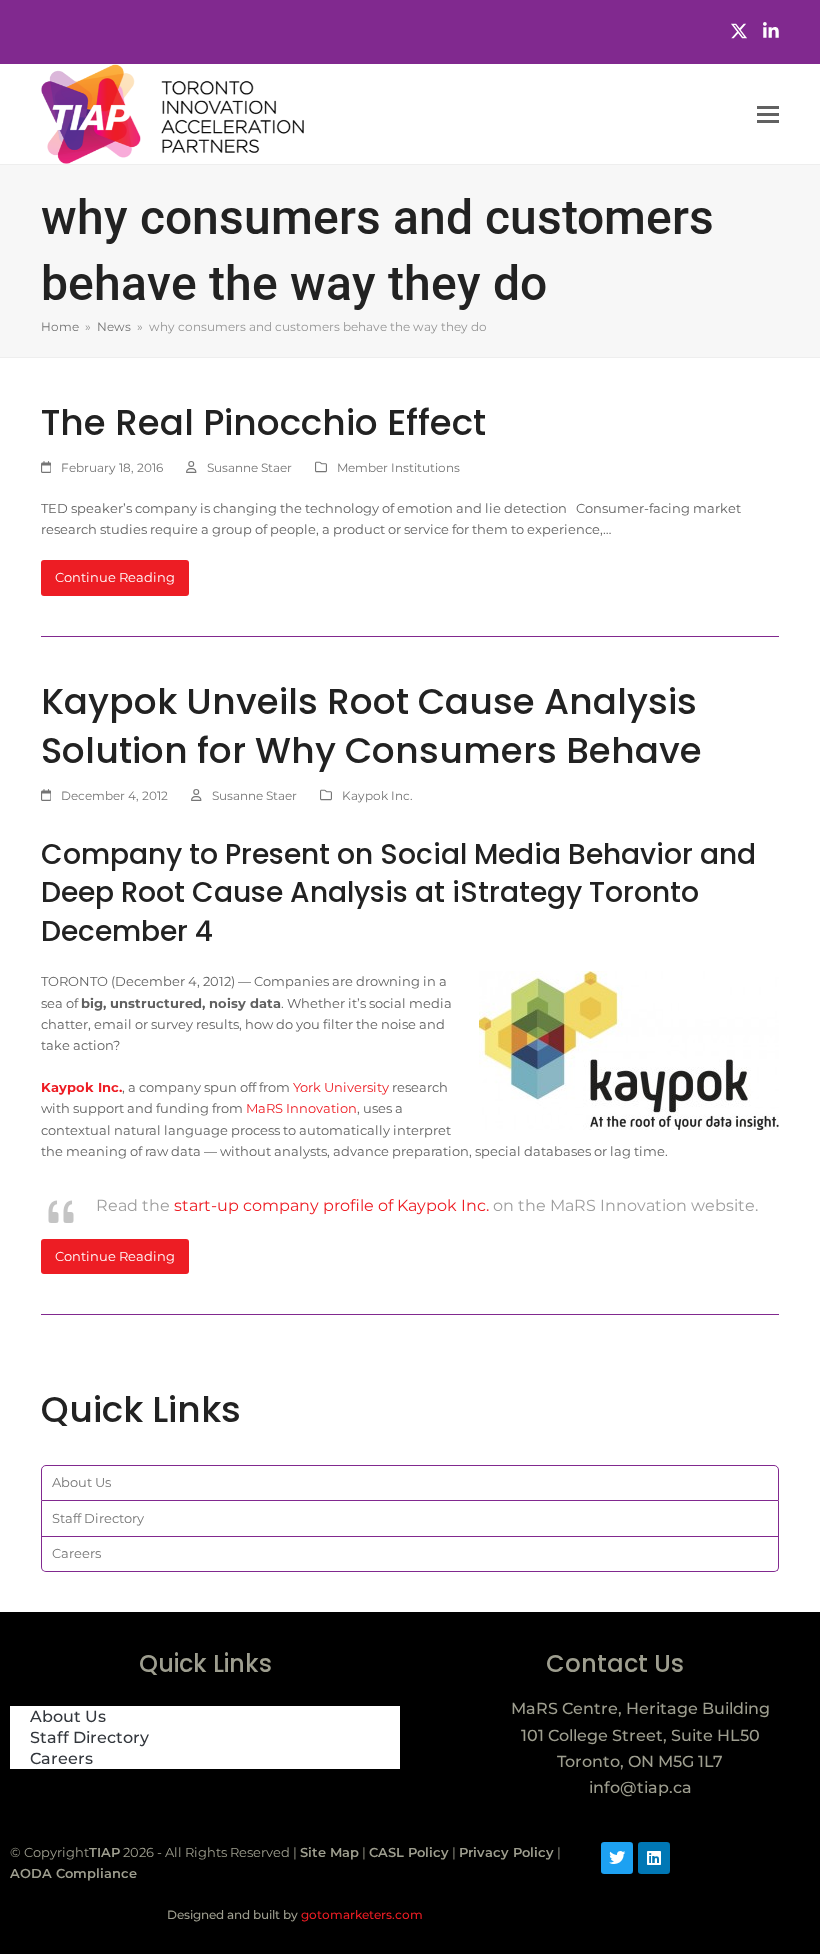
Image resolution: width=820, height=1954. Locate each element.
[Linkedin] (654, 1858)
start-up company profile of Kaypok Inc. (331, 1205)
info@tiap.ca (640, 1787)
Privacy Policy (506, 1852)
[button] (768, 114)
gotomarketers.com (360, 1914)
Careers (76, 1553)
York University (341, 1087)
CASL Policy (409, 1852)
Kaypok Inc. (377, 795)
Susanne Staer (249, 467)
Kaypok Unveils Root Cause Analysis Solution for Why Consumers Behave (371, 726)
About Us (81, 1482)
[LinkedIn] (771, 31)
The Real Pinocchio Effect (263, 422)
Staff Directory (98, 1518)
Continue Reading (115, 577)
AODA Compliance (73, 1873)
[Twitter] (739, 31)
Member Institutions (398, 467)
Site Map (329, 1852)
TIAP (104, 1852)
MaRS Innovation (301, 1108)
